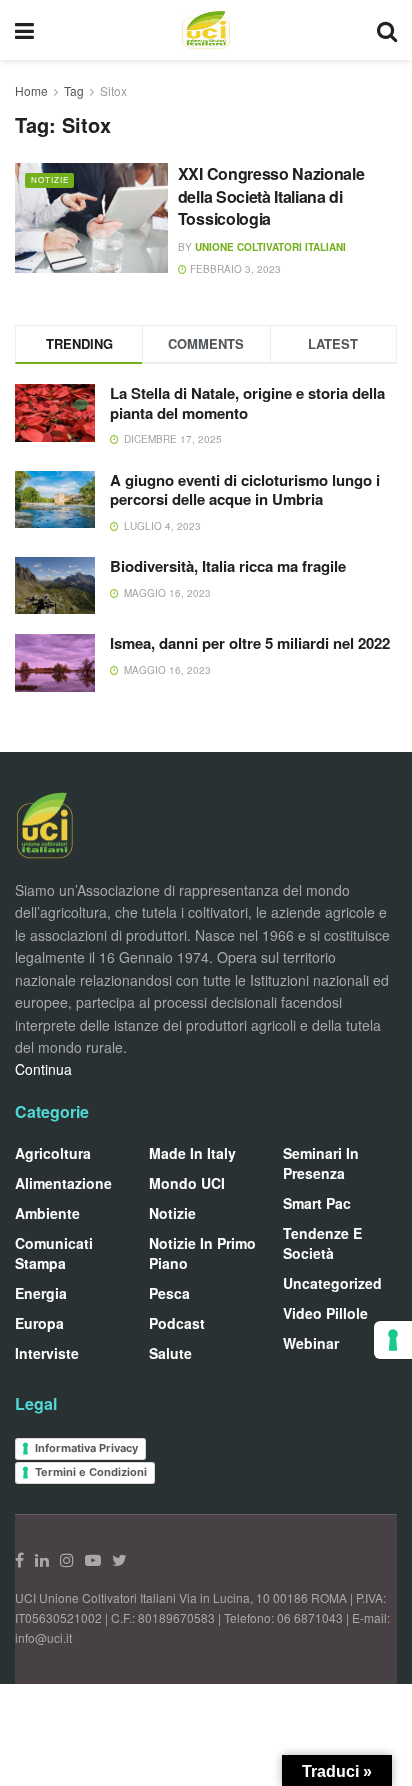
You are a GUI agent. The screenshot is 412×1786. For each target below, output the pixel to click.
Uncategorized (332, 1283)
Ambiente (47, 1213)
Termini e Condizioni (91, 1472)
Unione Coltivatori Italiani (270, 247)
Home (31, 90)
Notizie (50, 179)
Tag (74, 90)
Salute (170, 1353)
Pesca (169, 1293)
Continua (43, 1069)
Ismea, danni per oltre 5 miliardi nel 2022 (250, 643)
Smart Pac (317, 1203)
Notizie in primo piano (202, 1253)
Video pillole (325, 1313)
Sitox (113, 90)
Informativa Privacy (86, 1448)
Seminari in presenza (321, 1163)
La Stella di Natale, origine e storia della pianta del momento (247, 403)
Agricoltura (53, 1153)
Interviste (47, 1353)
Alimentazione (63, 1183)
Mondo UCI (187, 1183)
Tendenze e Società (322, 1243)
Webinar (311, 1343)
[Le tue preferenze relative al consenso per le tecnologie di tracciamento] (393, 1340)
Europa (39, 1323)
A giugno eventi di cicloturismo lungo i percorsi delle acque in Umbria (245, 490)
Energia (41, 1293)
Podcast (177, 1323)
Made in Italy (192, 1153)
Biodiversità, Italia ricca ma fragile (228, 566)
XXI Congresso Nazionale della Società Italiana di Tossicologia (271, 196)
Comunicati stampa (54, 1253)
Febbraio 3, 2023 (234, 269)
